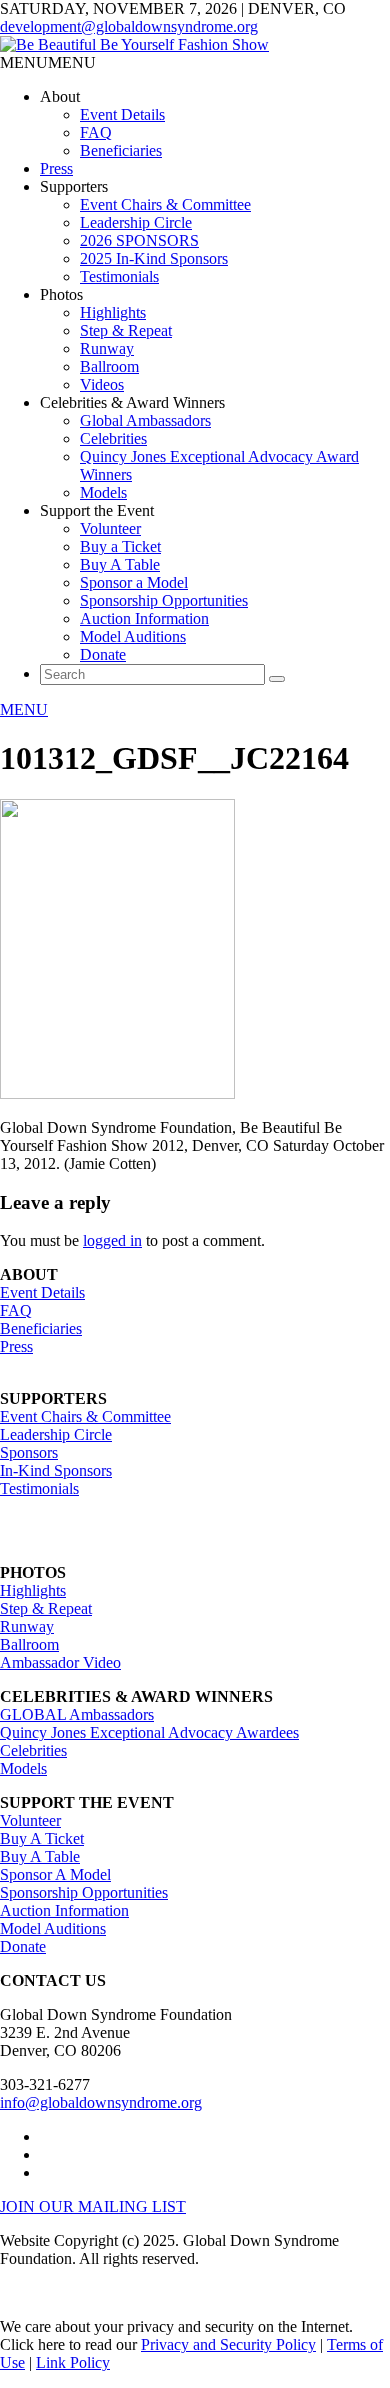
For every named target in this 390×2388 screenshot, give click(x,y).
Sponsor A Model (55, 1874)
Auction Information (144, 618)
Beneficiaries (121, 150)
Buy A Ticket (42, 1838)
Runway (107, 348)
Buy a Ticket (120, 546)
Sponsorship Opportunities (164, 600)
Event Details (122, 114)
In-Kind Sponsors (56, 1470)
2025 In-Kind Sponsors (154, 258)
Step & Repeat (126, 330)
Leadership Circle (136, 222)
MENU (24, 709)
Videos (102, 384)
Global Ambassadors (145, 420)
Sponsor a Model (134, 582)
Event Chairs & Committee (165, 204)
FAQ (96, 132)
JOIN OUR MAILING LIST (93, 2206)
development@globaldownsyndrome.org (129, 26)
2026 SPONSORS (139, 240)
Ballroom (109, 366)
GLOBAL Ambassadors (77, 1714)
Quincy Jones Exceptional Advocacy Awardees (149, 1732)
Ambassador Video (60, 1662)
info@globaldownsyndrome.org (101, 2102)
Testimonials (119, 276)
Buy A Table (120, 564)
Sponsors (29, 1452)
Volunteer (110, 528)
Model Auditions (133, 636)
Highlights (113, 312)
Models (103, 492)
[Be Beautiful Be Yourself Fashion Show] (134, 44)
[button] (48, 62)
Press (56, 168)
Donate (103, 654)
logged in (112, 1240)
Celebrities (113, 438)
